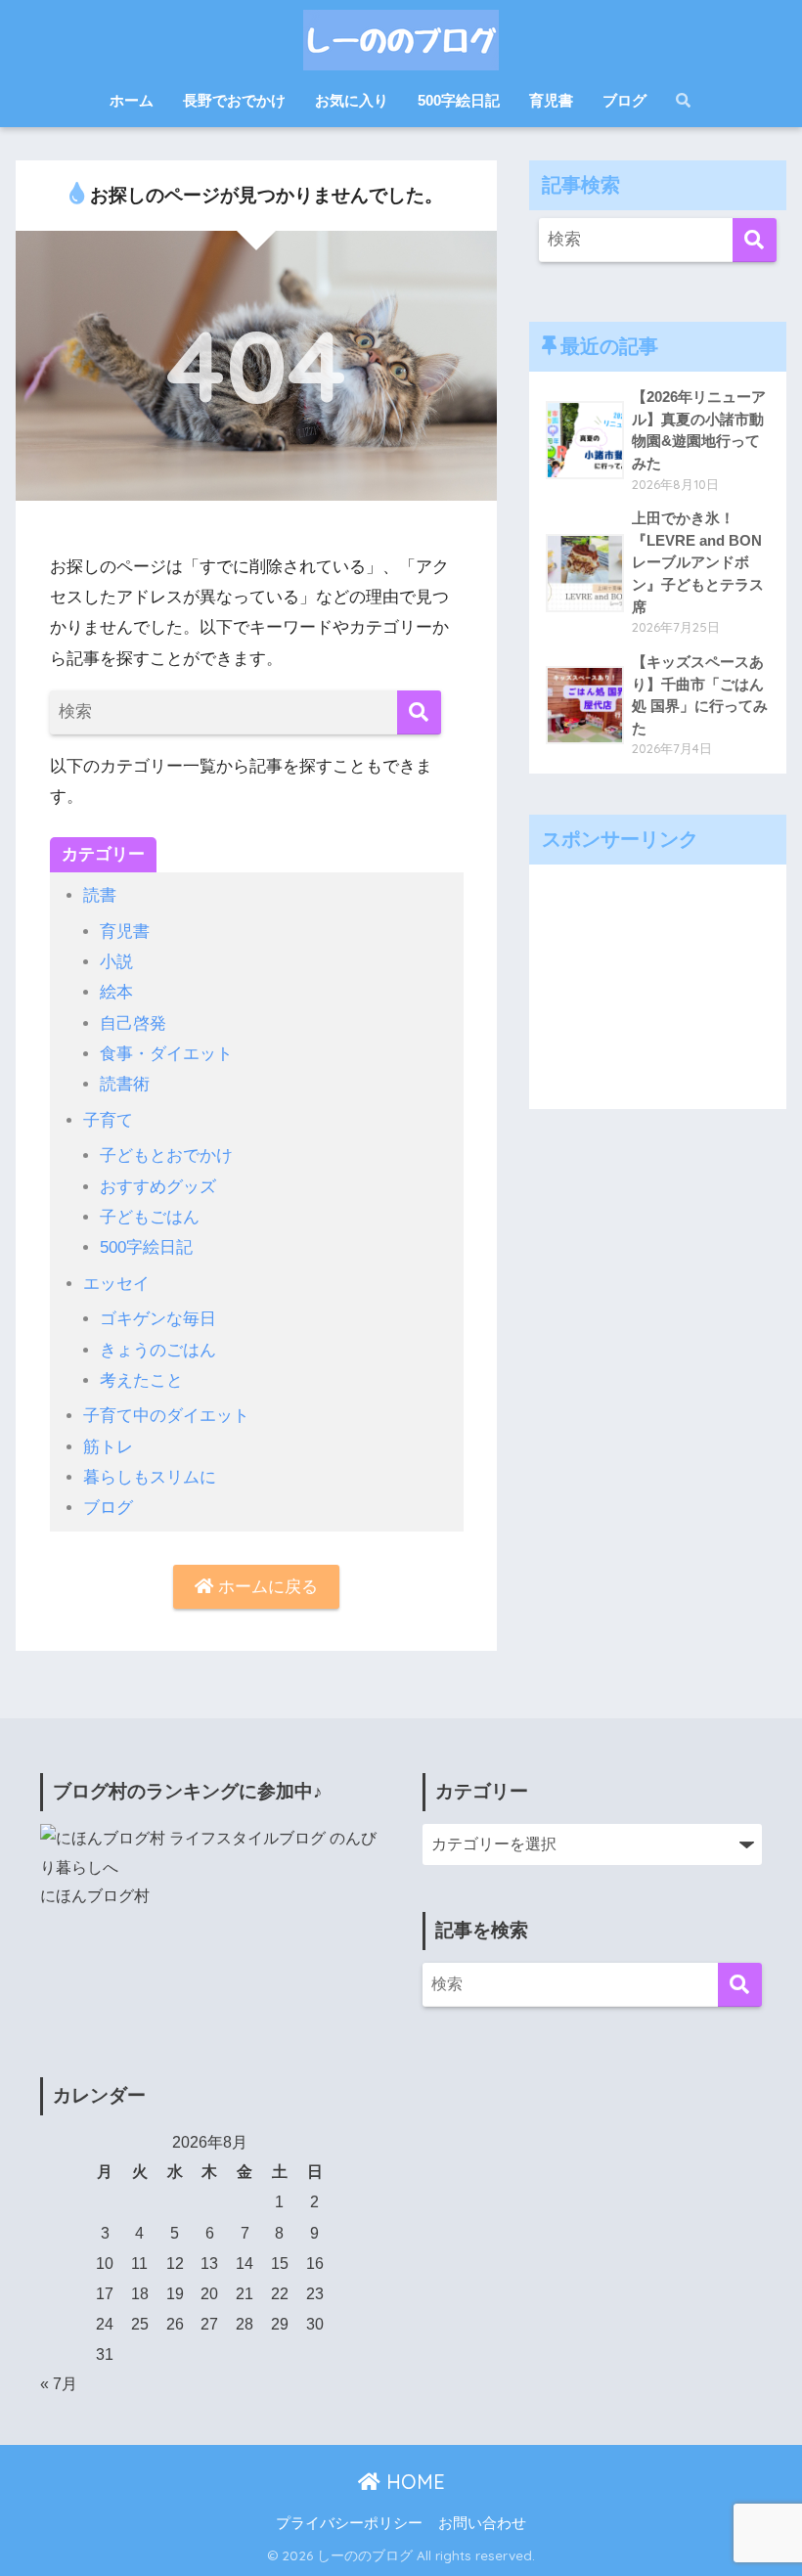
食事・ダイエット (166, 1054)
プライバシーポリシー (349, 2523)
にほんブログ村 (95, 1896)
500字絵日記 (459, 100)
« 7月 (59, 2384)
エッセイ (116, 1284)
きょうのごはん (158, 1350)
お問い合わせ (482, 2523)
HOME (413, 2482)
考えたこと (141, 1380)
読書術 (125, 1084)
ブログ (624, 100)
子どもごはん (150, 1217)
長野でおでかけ (234, 100)
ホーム (132, 100)
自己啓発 (133, 1023)
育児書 (551, 100)
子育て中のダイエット (166, 1416)
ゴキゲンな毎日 (158, 1319)
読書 (100, 895)
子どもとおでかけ (166, 1155)
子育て (108, 1120)
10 (105, 2264)
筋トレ (108, 1447)
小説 (116, 962)
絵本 (116, 992)
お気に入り (352, 100)
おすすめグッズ (158, 1187)
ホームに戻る (266, 1587)
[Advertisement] (657, 987)
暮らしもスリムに (150, 1477)
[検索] (419, 712)
